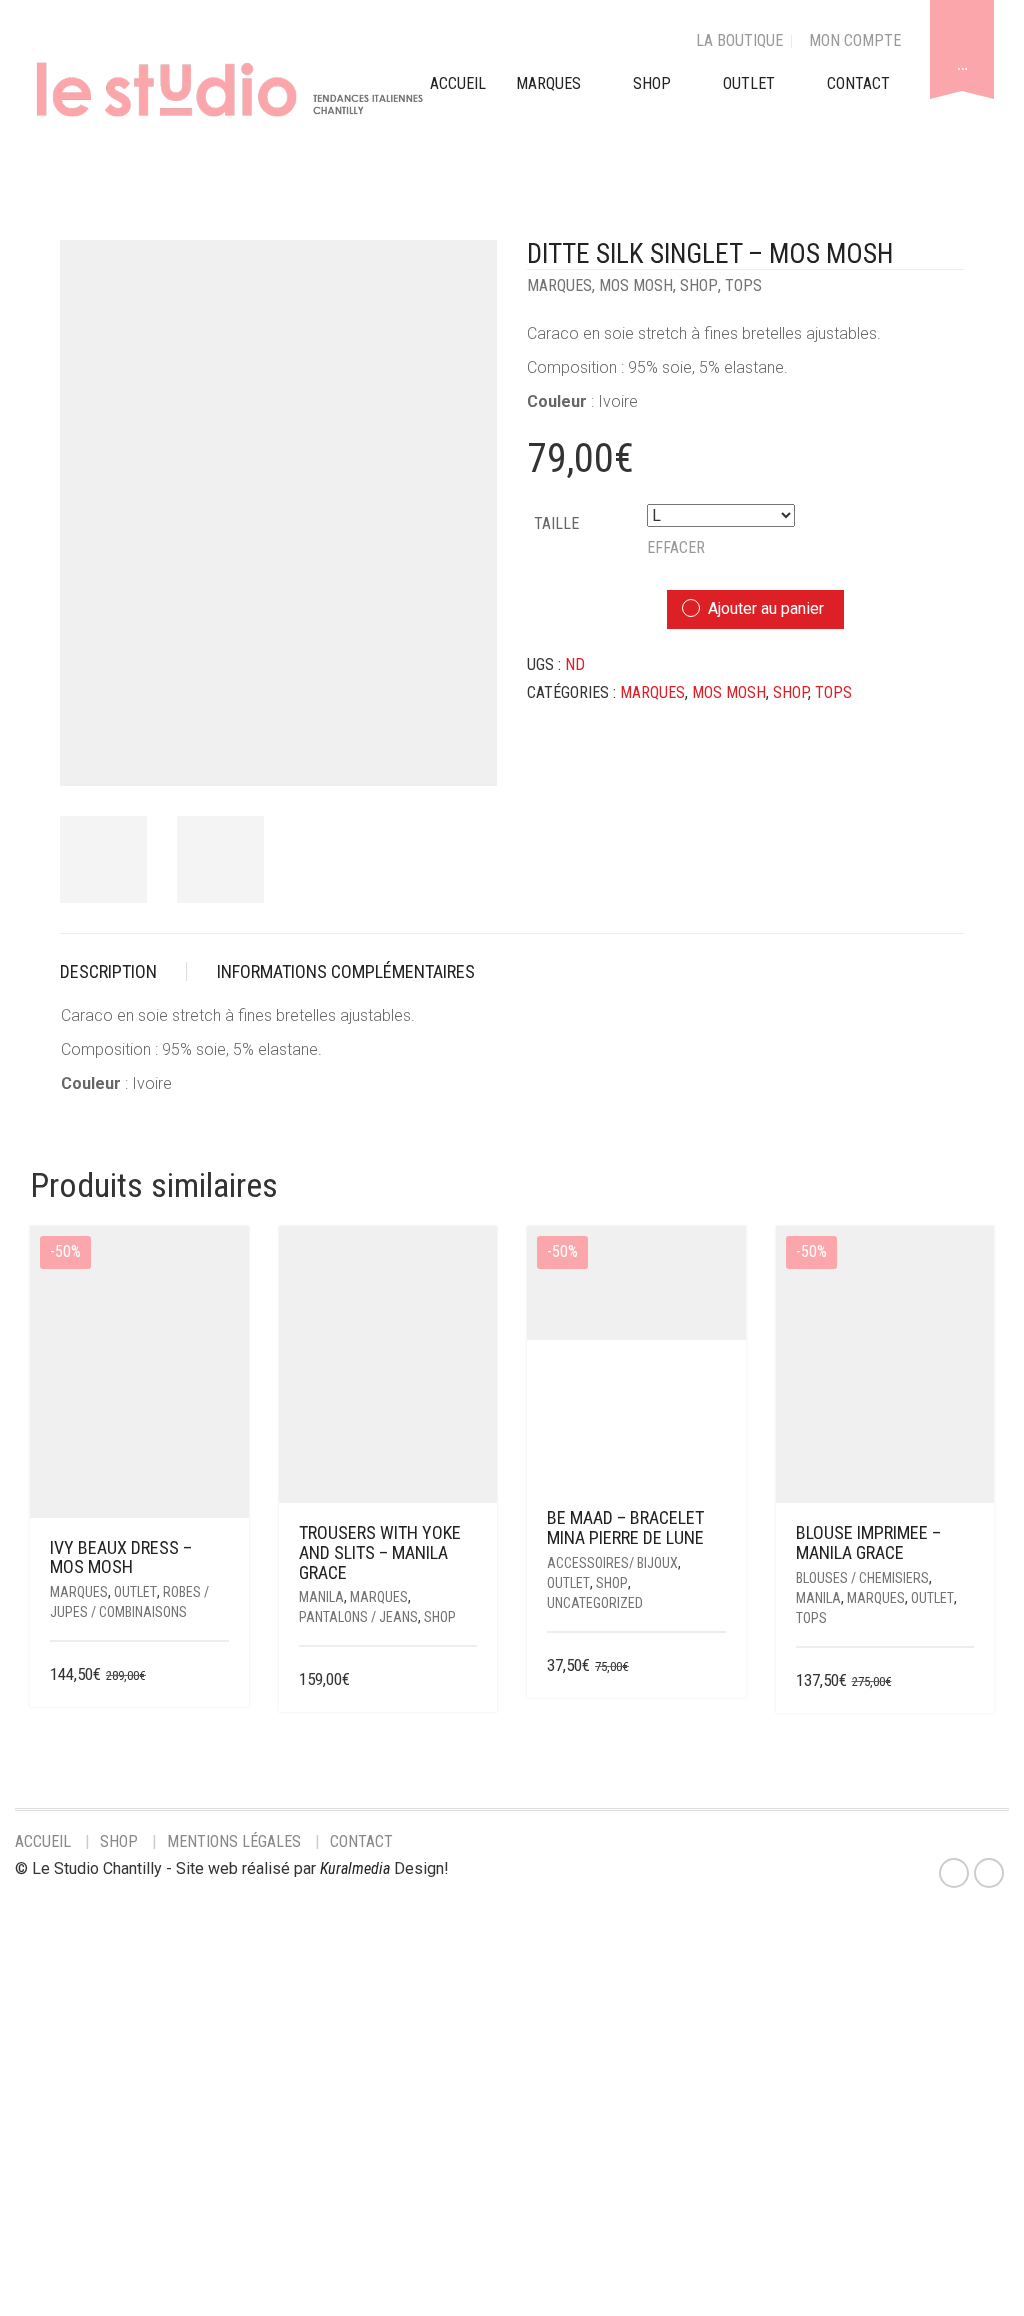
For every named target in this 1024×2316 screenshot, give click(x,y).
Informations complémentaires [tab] (346, 971)
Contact (361, 1841)
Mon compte (855, 40)
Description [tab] (108, 971)
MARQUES (548, 83)
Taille (556, 523)
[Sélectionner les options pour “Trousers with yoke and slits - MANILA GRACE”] (464, 1680)
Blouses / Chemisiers (862, 1578)
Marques (559, 285)
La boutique (739, 40)
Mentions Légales (234, 1841)
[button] (719, 1666)
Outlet (135, 1592)
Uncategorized (595, 1603)
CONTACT (858, 83)
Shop (652, 83)
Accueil (43, 1841)
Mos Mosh (636, 285)
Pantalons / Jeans (358, 1617)
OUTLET (749, 83)
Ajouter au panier (766, 608)
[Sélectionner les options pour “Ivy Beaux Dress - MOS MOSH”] (215, 1675)
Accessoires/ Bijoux (612, 1563)
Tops (743, 285)
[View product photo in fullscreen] (464, 752)
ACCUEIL (458, 83)
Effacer (676, 547)
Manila (321, 1597)
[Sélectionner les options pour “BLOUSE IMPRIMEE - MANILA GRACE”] (961, 1681)
